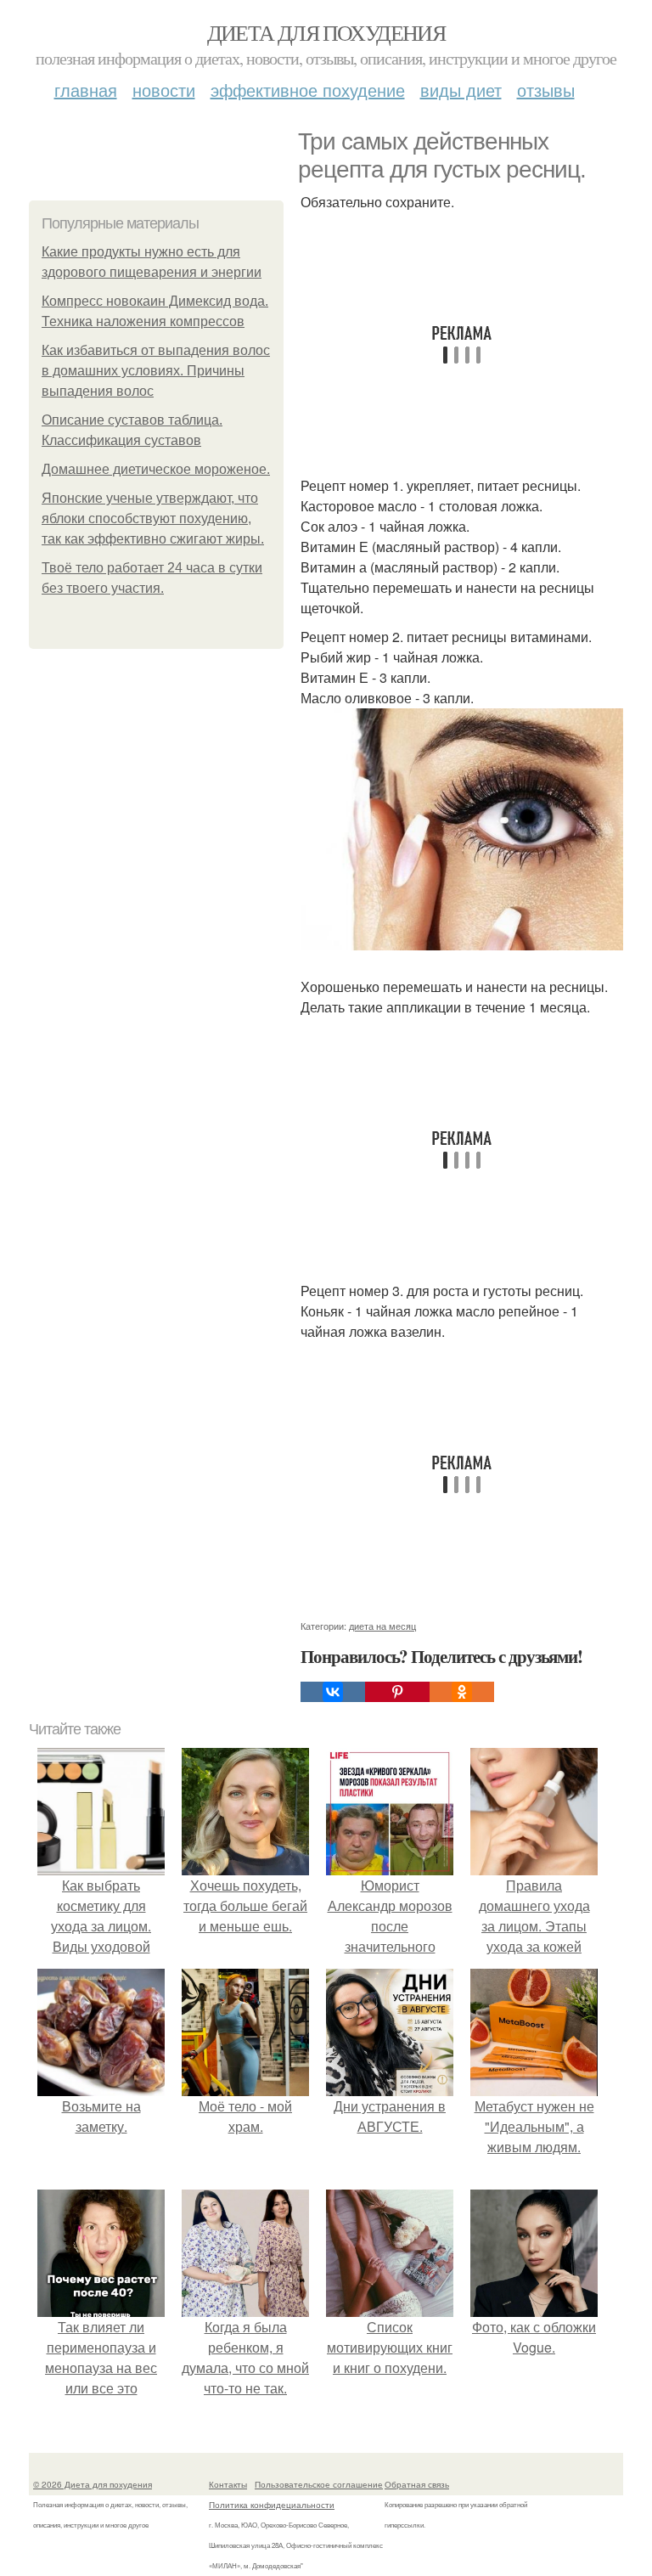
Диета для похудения (326, 32)
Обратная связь (417, 2484)
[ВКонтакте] (333, 1692)
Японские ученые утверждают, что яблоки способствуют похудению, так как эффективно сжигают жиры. (153, 519)
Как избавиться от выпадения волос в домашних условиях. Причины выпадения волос (156, 371)
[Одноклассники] (462, 1692)
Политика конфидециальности (272, 2505)
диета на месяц (382, 1626)
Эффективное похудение (308, 90)
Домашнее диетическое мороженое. (156, 469)
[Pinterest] (397, 1692)
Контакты (228, 2484)
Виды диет (461, 90)
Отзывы (546, 90)
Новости (164, 90)
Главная (86, 90)
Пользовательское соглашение (319, 2484)
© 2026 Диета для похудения (93, 2484)
